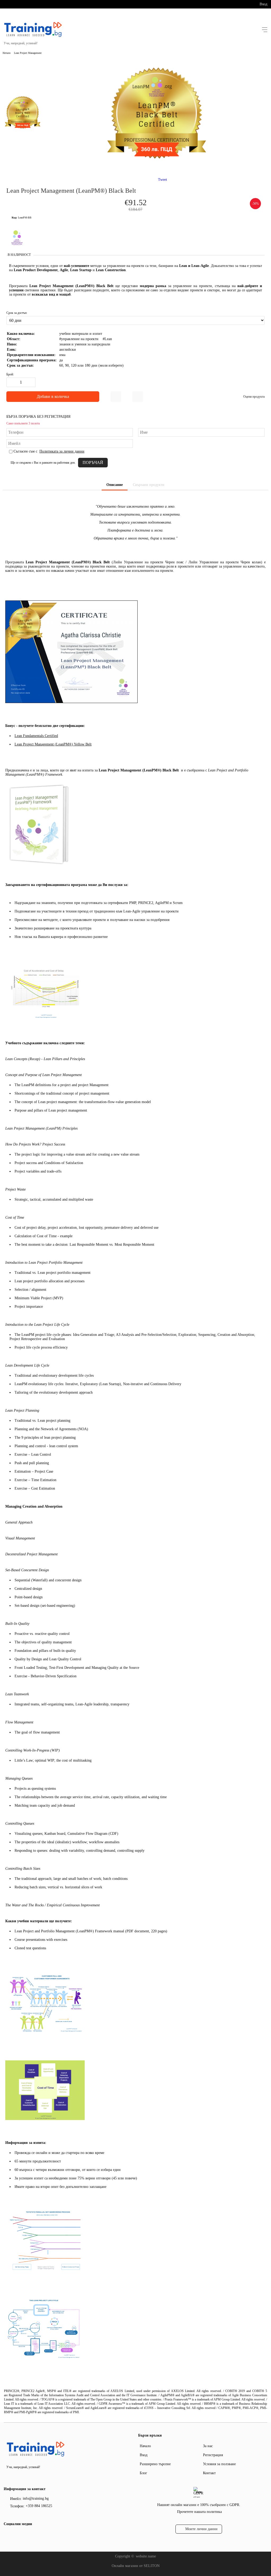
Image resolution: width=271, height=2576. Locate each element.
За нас (208, 2446)
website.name (146, 2556)
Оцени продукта (254, 397)
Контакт (209, 2473)
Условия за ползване (219, 2464)
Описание (115, 485)
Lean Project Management (28, 53)
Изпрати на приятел (138, 397)
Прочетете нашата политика (199, 2512)
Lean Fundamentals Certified (36, 736)
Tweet (162, 180)
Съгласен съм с (49, 451)
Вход (263, 4)
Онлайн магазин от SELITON (136, 2566)
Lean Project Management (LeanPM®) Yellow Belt (53, 744)
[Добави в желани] (116, 397)
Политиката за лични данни (62, 451)
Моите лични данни (201, 2529)
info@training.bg (36, 2498)
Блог (143, 2473)
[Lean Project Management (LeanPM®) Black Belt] (157, 168)
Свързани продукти (149, 485)
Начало (7, 53)
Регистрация (213, 2455)
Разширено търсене (155, 2464)
